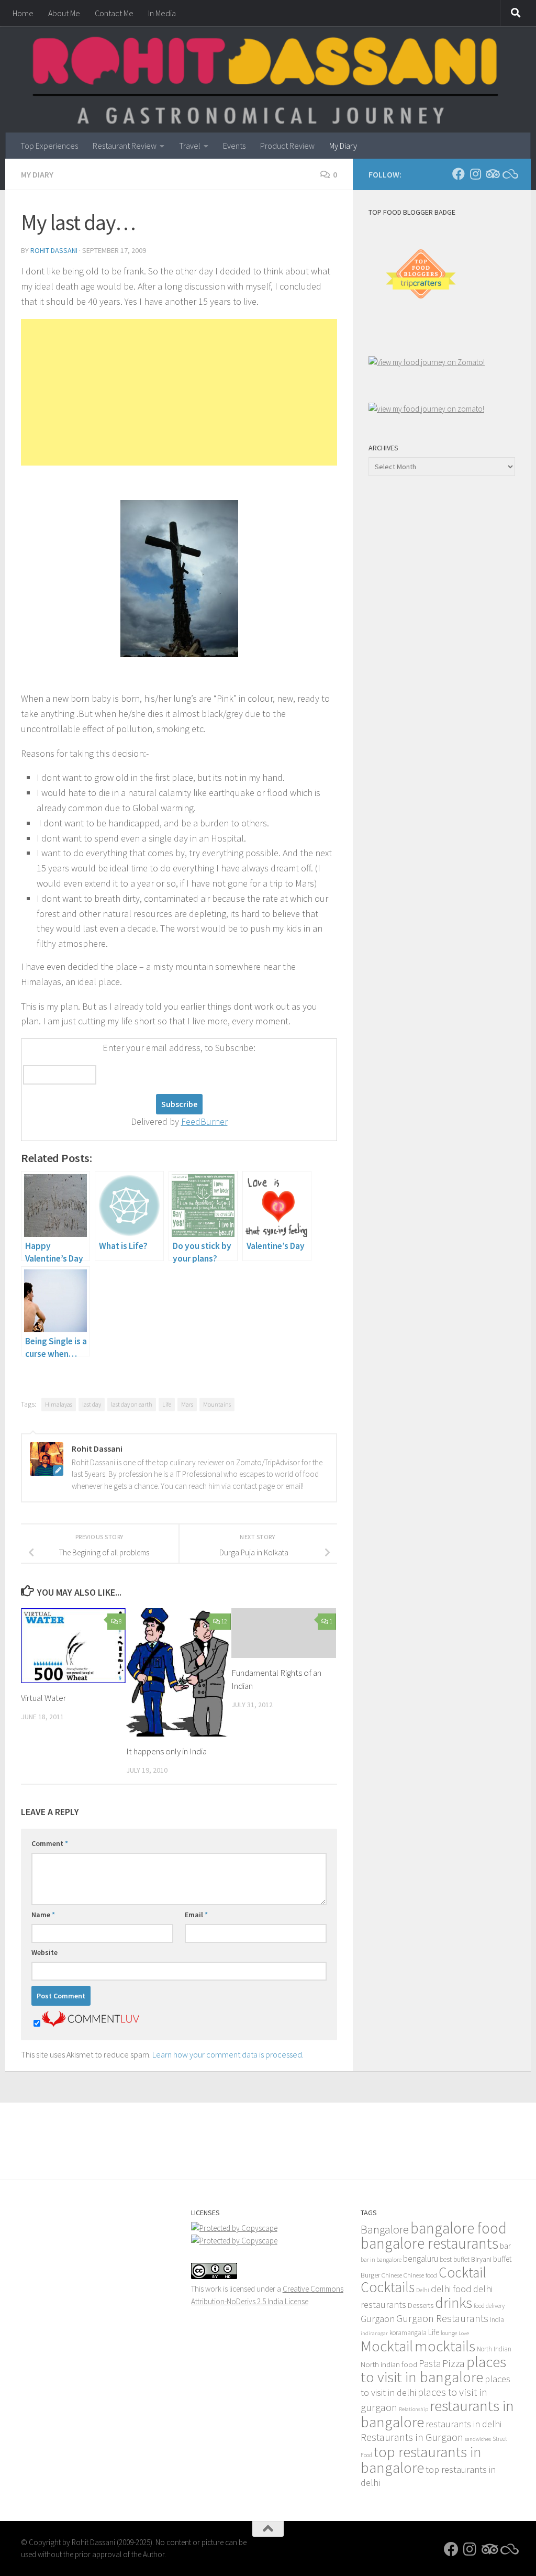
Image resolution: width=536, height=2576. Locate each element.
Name (43, 1915)
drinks (454, 2303)
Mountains (217, 1404)
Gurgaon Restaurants (442, 2318)
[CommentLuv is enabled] (91, 2024)
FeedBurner (204, 1121)
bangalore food (459, 2228)
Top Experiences (49, 146)
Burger (370, 2275)
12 (224, 1621)
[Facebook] (459, 174)
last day (92, 1404)
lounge (449, 2333)
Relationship (414, 2409)
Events (234, 146)
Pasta (430, 2363)
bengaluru (421, 2259)
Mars (187, 1404)
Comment (50, 1843)
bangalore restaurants (429, 2243)
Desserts (421, 2305)
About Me (64, 13)
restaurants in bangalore (437, 2414)
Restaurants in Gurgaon (412, 2437)
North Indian (494, 2349)
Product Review (287, 146)
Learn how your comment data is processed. (228, 2054)
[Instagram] (475, 174)
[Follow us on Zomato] (509, 174)
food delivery (489, 2306)
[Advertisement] (179, 392)
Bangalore (385, 2229)
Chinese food (420, 2275)
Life (167, 1404)
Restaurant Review (125, 146)
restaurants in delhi (464, 2424)
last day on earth (132, 1404)
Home (23, 13)
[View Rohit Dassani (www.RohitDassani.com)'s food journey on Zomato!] (427, 362)
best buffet (455, 2259)
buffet (502, 2259)
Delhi (423, 2290)
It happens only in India (166, 1751)
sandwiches (478, 2439)
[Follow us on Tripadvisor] (492, 174)
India (497, 2320)
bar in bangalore (381, 2259)
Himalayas (59, 1404)
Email (196, 1915)
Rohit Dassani (54, 250)
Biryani (481, 2259)
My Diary (343, 146)
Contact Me (114, 13)
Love (464, 2333)
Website (44, 1952)
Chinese (392, 2275)
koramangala (408, 2333)
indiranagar (374, 2333)
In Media (162, 13)
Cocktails (388, 2287)
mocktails (445, 2346)
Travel (190, 146)
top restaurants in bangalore (421, 2460)
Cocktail (462, 2272)
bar (505, 2246)
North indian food (389, 2364)
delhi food (451, 2289)
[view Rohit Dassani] (426, 409)
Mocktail (387, 2346)
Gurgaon (378, 2319)
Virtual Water (43, 1698)
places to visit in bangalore (433, 2369)
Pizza (454, 2363)
